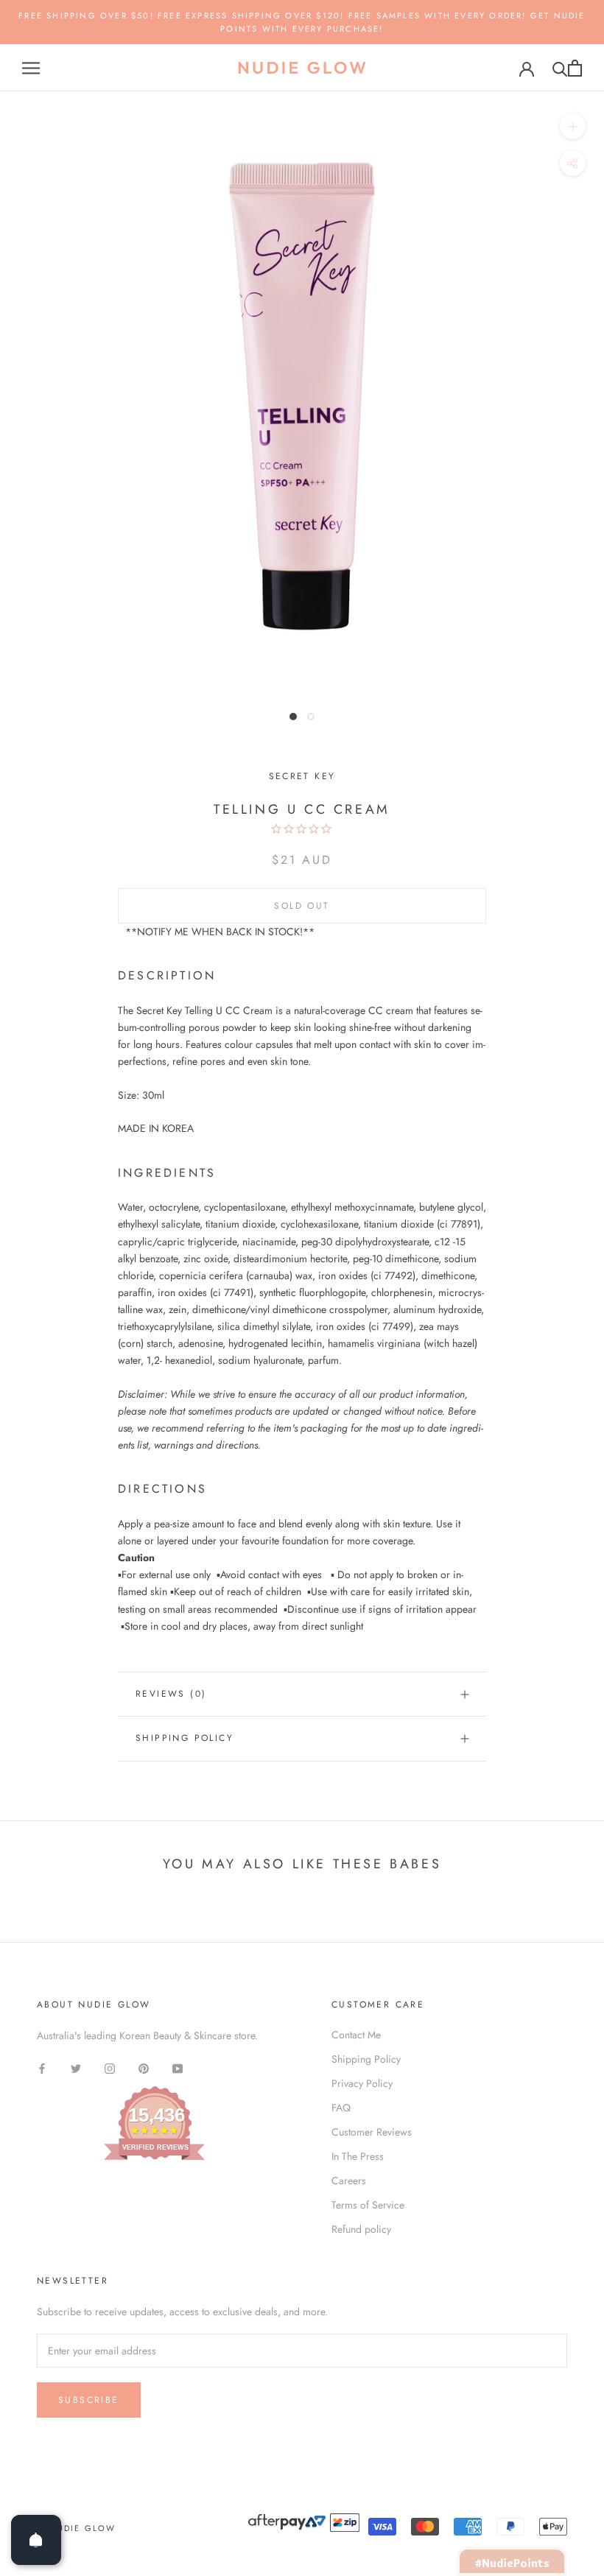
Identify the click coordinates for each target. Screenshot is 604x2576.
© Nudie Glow (76, 2528)
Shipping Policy (185, 1738)
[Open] (36, 2540)
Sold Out (302, 906)
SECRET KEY (302, 776)
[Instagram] (110, 2068)
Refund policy (361, 2229)
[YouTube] (178, 2068)
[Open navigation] (31, 68)
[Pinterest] (144, 2068)
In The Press (358, 2156)
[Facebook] (42, 2068)
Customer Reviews (372, 2132)
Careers (349, 2181)
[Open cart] (575, 68)
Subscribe (89, 2400)
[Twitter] (76, 2068)
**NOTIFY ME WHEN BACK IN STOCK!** (220, 932)
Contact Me (356, 2035)
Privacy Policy (362, 2083)
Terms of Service (368, 2205)
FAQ (341, 2108)
